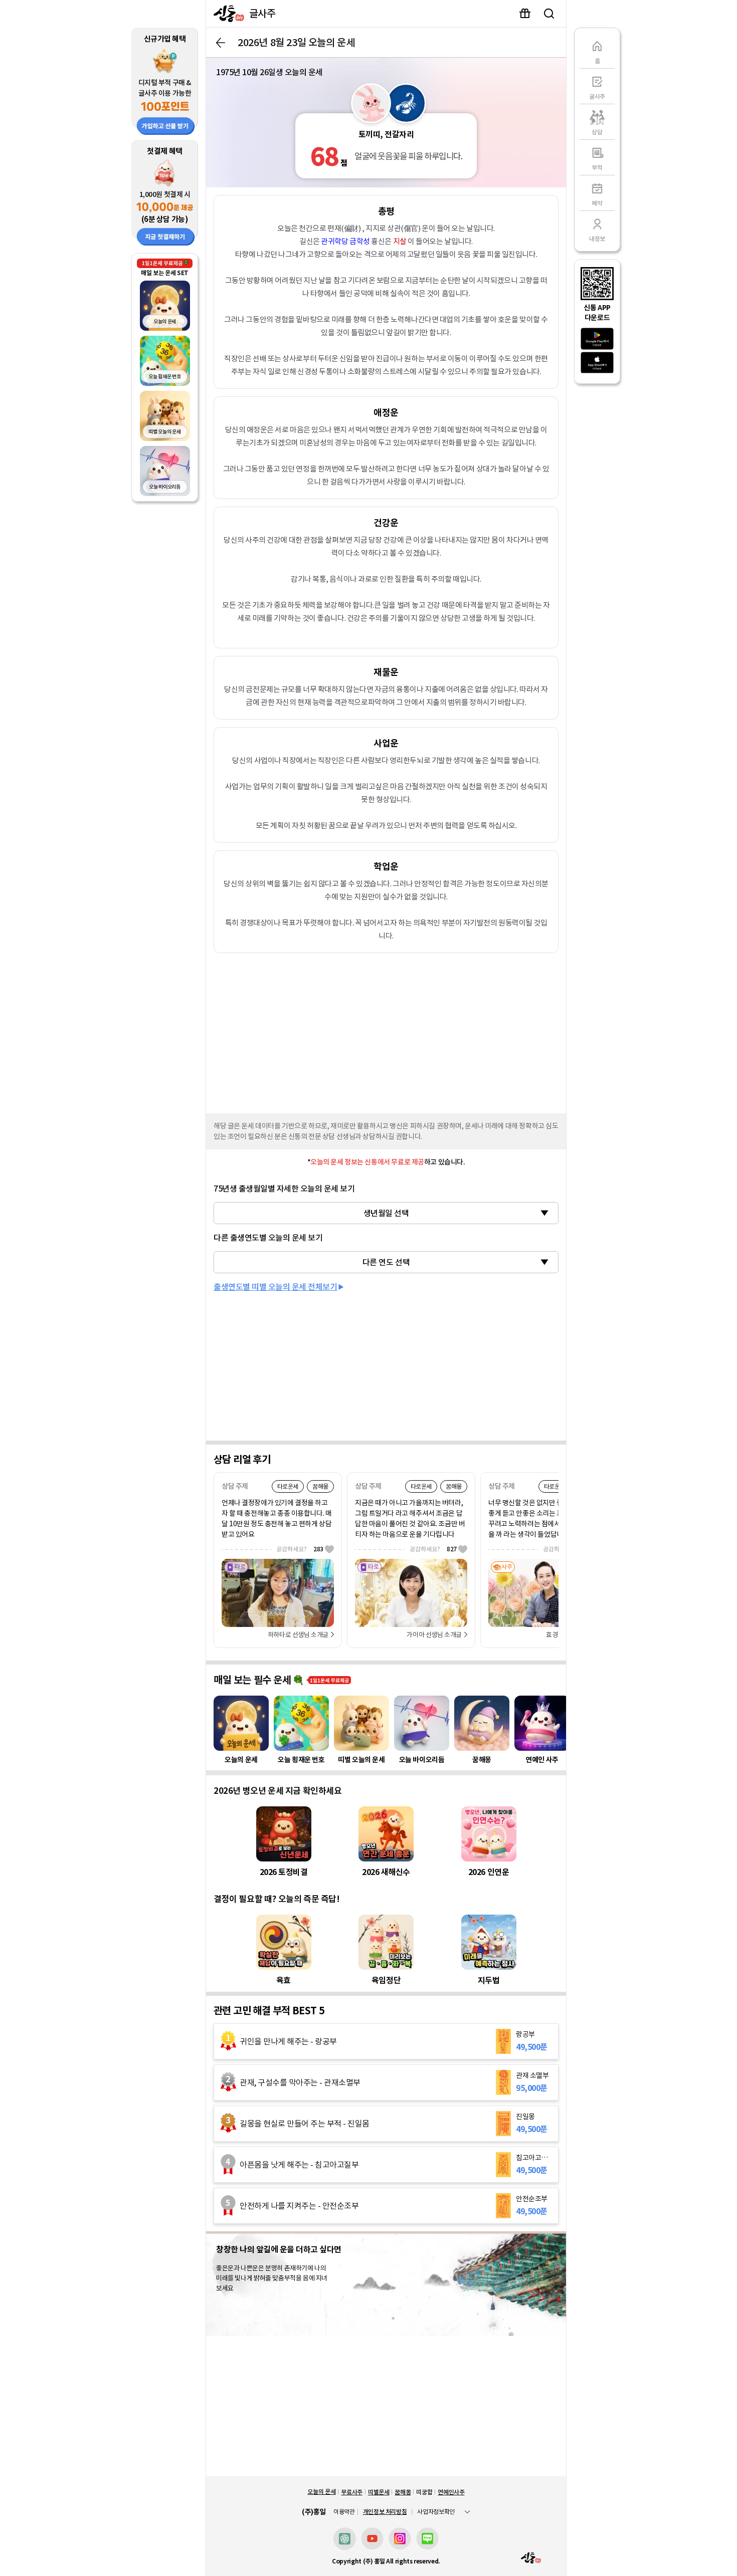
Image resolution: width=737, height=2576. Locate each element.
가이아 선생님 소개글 (434, 1635)
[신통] (226, 14)
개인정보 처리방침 (385, 2512)
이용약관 (344, 2512)
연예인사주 (451, 2492)
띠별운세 (379, 2492)
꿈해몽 (403, 2492)
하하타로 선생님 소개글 (298, 1635)
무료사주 (352, 2492)
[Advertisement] (386, 1031)
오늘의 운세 (321, 2492)
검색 (549, 14)
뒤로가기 (221, 43)
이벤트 (525, 14)
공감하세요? (300, 1549)
